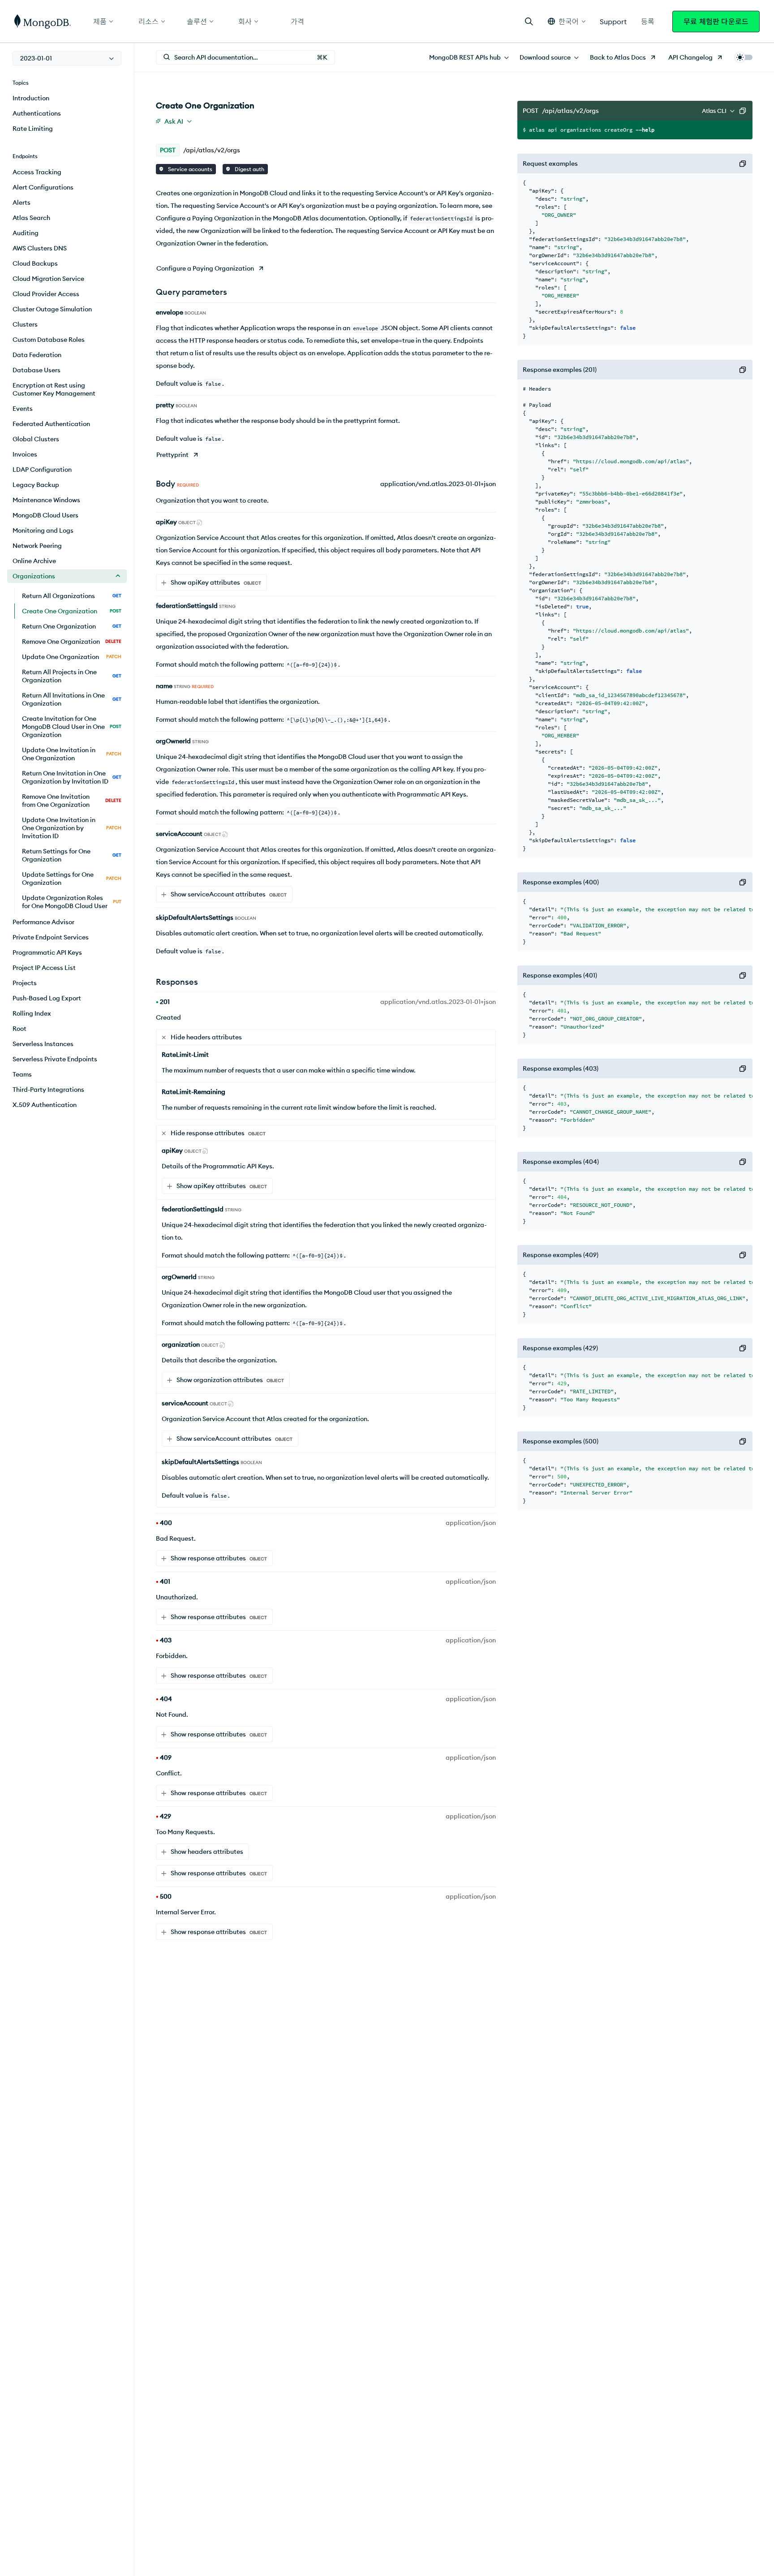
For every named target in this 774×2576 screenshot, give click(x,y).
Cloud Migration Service (48, 279)
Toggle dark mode (744, 57)
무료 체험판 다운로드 (716, 22)
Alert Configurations (43, 187)
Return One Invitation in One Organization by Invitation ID (72, 777)
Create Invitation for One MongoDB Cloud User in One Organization (72, 727)
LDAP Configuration (42, 470)
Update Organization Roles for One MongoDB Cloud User (72, 902)
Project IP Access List (44, 968)
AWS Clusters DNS (40, 248)
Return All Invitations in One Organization (72, 699)
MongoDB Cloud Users (45, 515)
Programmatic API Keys (47, 952)
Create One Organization (72, 611)
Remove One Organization (72, 642)
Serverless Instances (43, 1044)
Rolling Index (32, 1013)
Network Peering (37, 546)
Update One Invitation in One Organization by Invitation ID (72, 828)
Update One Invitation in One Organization (72, 754)
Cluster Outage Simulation (52, 309)
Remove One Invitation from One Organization (72, 801)
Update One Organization (72, 657)
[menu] (67, 58)
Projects (25, 983)
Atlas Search (31, 218)
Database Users (37, 370)
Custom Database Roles (49, 340)
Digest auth (249, 169)
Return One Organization (72, 626)
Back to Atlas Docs (618, 57)
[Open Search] (529, 21)
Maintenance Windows (46, 500)
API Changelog (690, 57)
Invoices (25, 454)
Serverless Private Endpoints (55, 1059)
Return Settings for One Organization (72, 855)
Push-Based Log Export (47, 998)
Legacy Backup (36, 485)
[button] (567, 21)
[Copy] (743, 111)
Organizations (34, 576)
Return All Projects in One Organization (72, 676)
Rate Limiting (33, 129)
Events (23, 409)
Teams (22, 1074)
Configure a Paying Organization (205, 268)
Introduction (31, 98)
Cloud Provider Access (46, 294)
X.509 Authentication (45, 1105)
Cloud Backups (35, 263)
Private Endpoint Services (51, 937)
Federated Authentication (51, 424)
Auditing (26, 233)
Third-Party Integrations (48, 1090)
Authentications (37, 113)
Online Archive (34, 561)
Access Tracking (37, 172)
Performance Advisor (43, 922)
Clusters (25, 324)
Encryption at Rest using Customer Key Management (54, 389)
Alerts (21, 202)
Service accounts (189, 169)
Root (19, 1029)
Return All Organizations (72, 596)
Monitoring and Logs (43, 530)
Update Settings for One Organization (72, 879)
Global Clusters (36, 439)
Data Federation (37, 355)
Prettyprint (172, 455)
